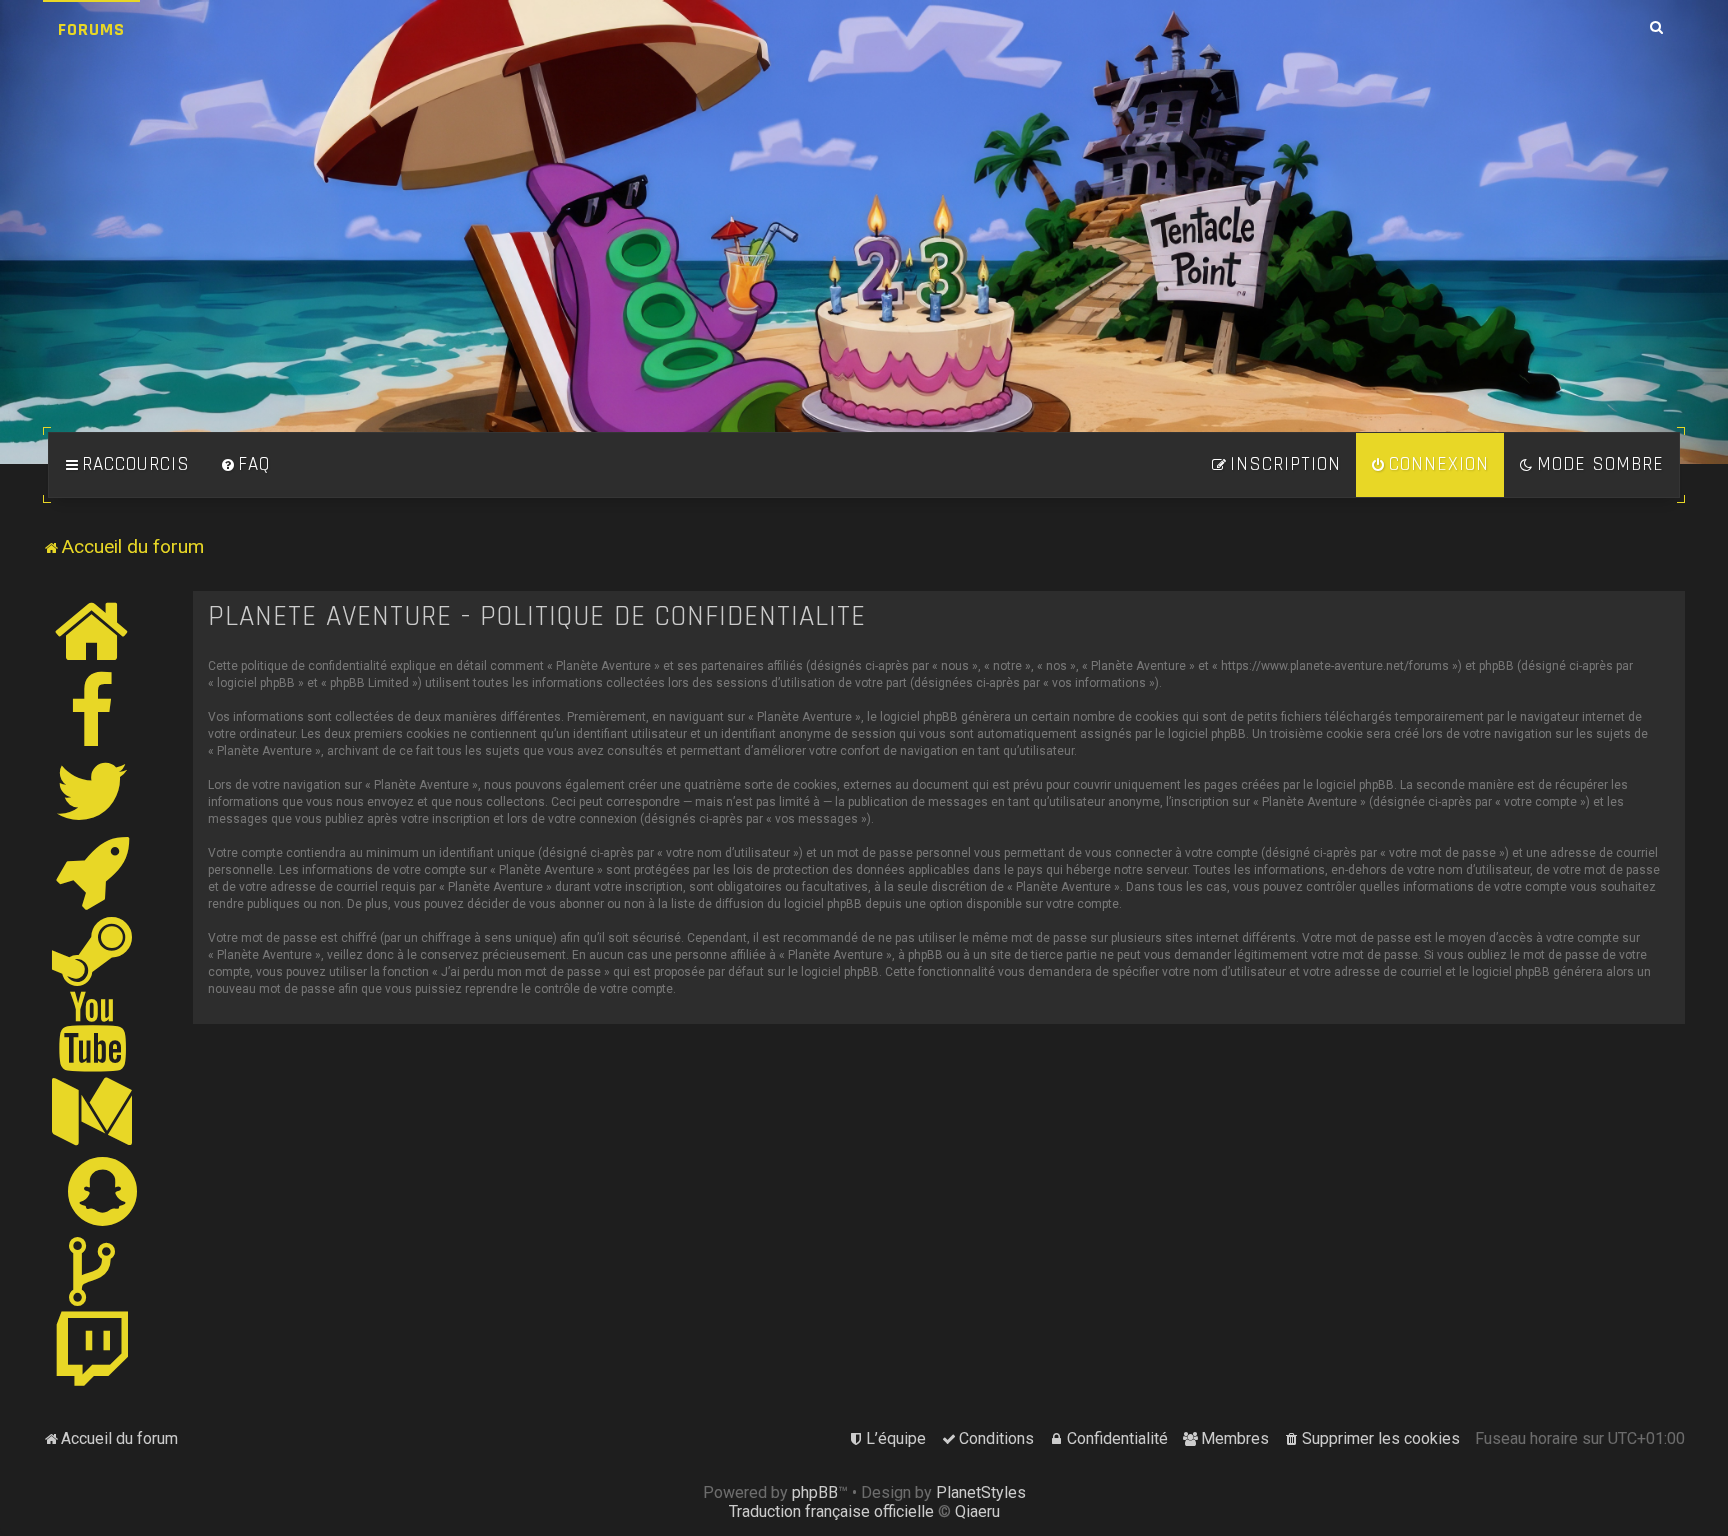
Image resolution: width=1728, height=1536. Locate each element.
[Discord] (93, 871)
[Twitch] (93, 1351)
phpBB (815, 1492)
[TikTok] (93, 1271)
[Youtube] (93, 1031)
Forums (91, 29)
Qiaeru (977, 1511)
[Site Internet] (93, 631)
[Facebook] (93, 711)
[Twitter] (93, 791)
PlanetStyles (981, 1492)
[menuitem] (245, 465)
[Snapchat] (103, 1191)
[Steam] (93, 951)
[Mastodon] (93, 1111)
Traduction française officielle (831, 1511)
